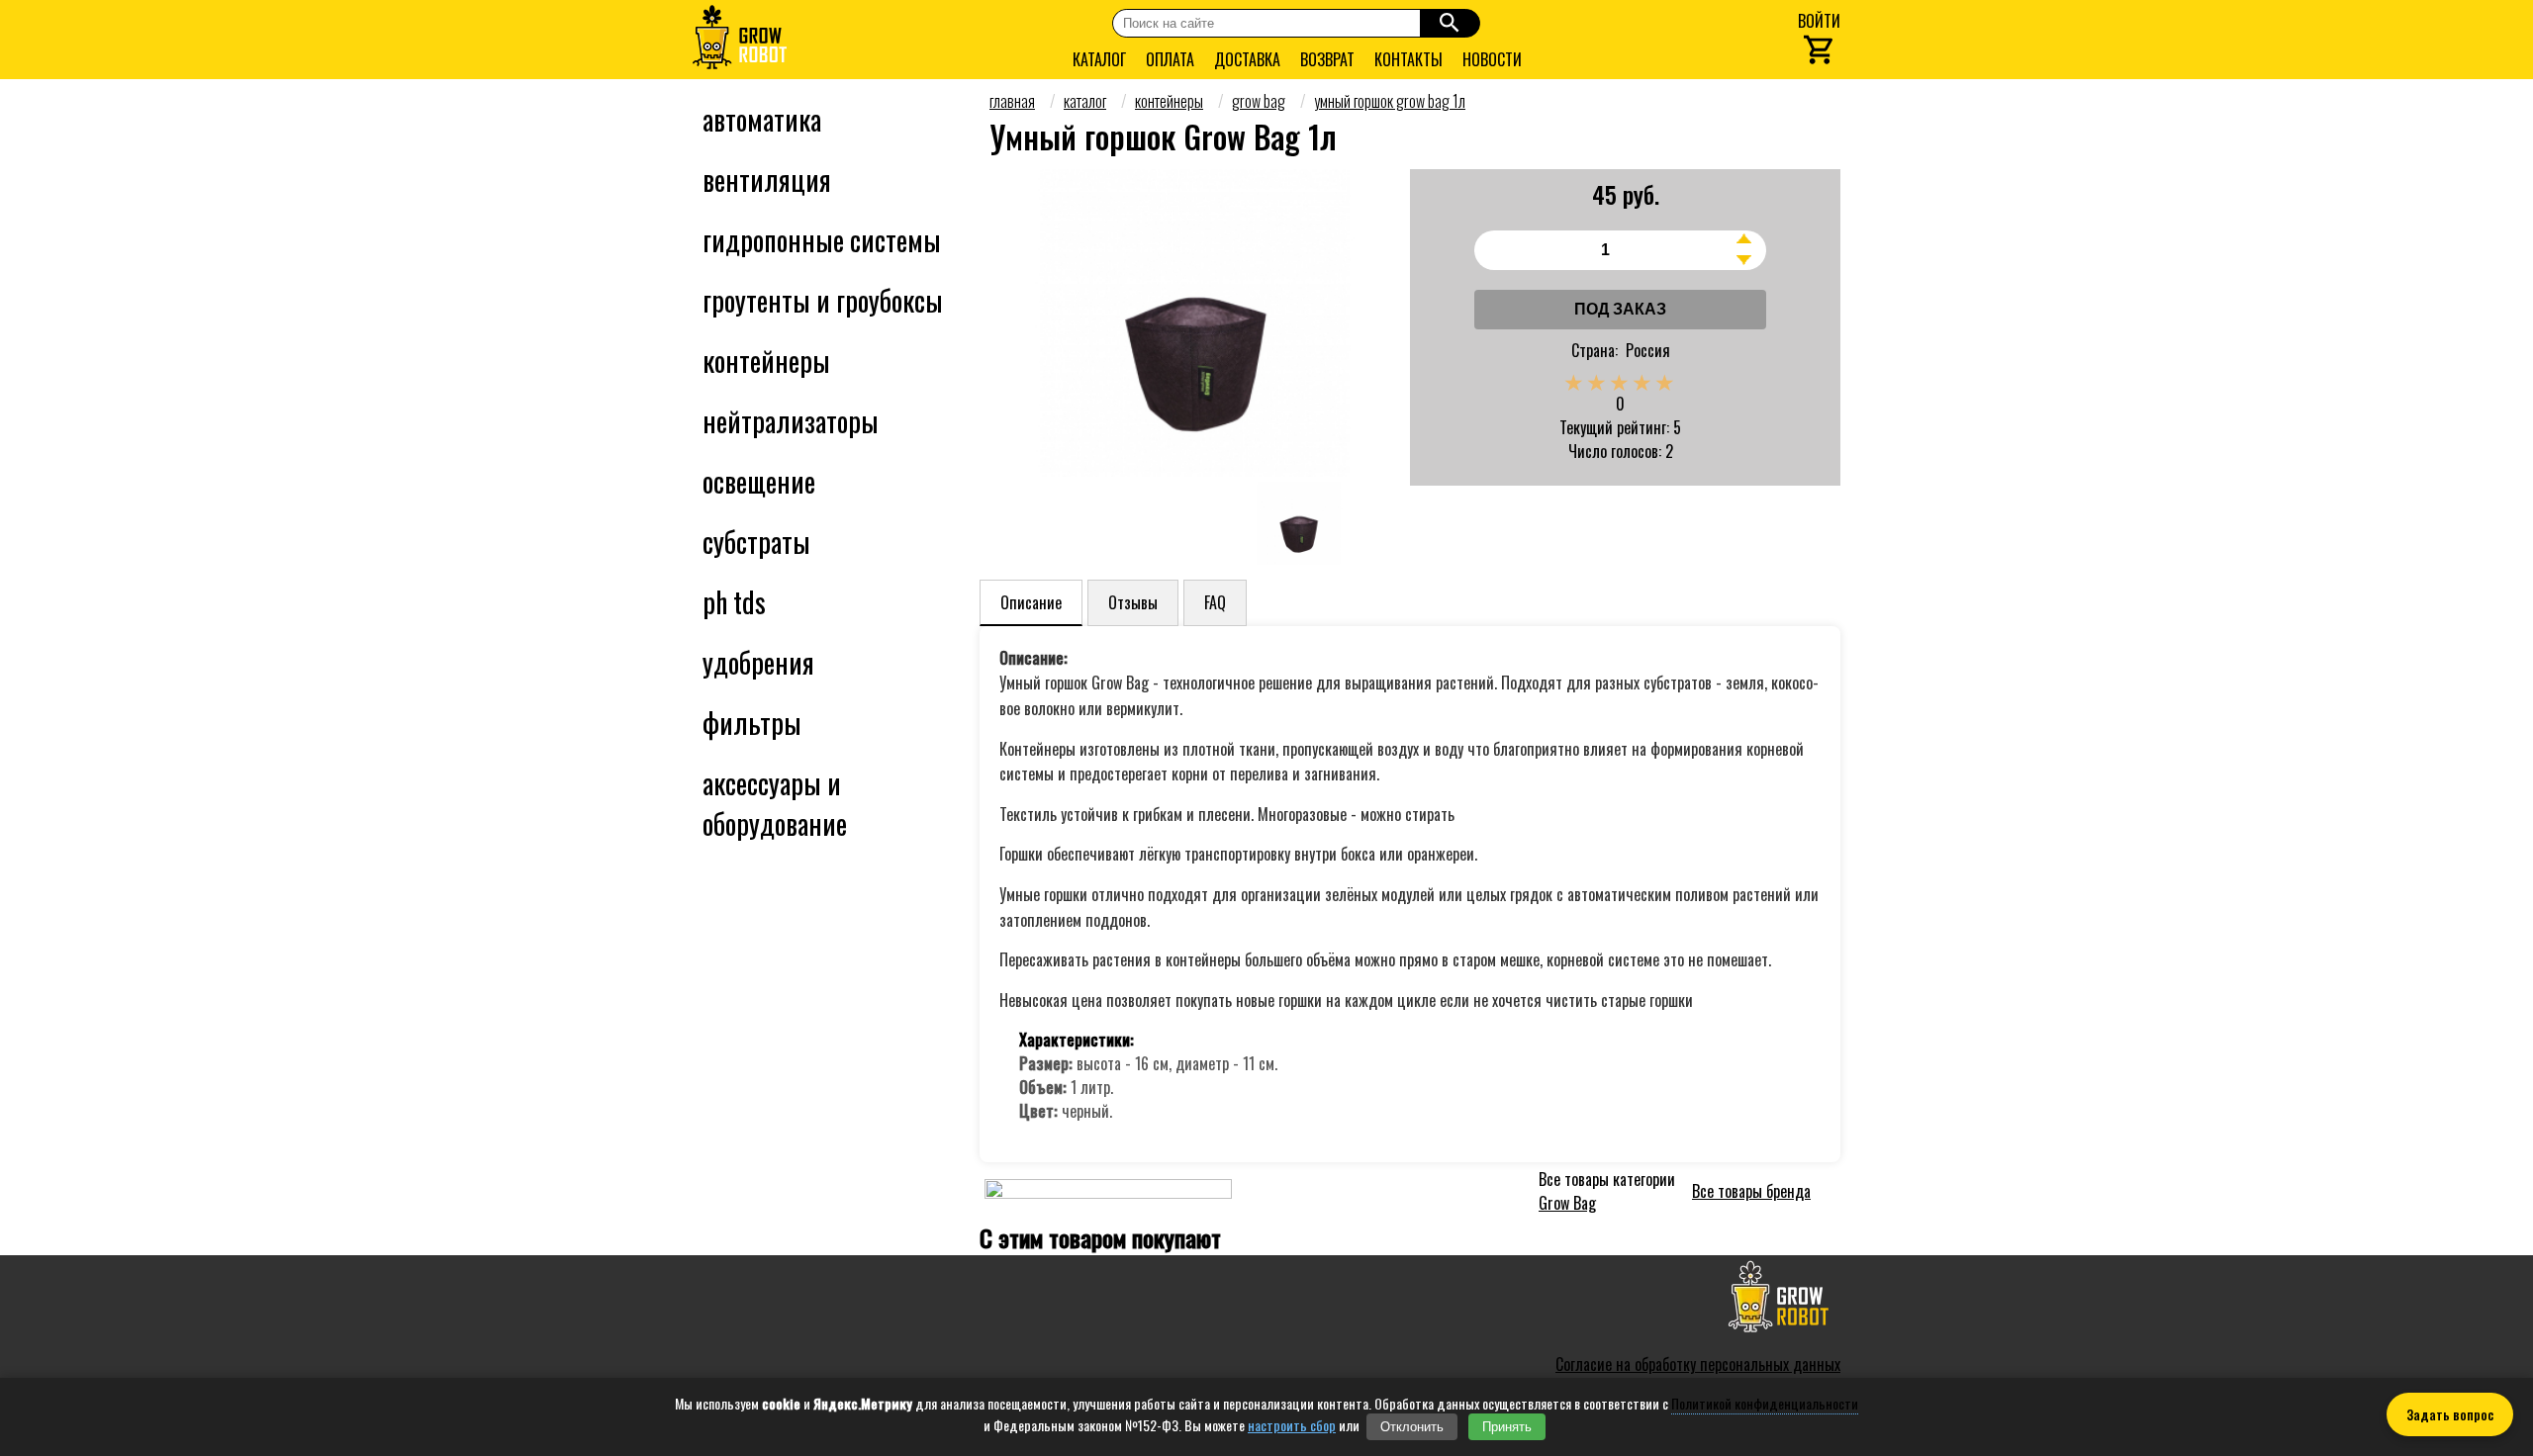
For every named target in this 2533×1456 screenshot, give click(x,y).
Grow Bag (1567, 1203)
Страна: (1595, 350)
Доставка (1247, 59)
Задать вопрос (2450, 1414)
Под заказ (1620, 309)
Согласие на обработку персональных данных (1698, 1364)
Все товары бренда (1751, 1191)
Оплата (1170, 59)
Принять (1507, 1427)
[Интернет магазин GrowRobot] (740, 40)
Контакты (1408, 59)
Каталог (1099, 59)
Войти (1819, 21)
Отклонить (1412, 1427)
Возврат (1327, 59)
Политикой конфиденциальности (1765, 1403)
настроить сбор (1292, 1425)
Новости (1492, 59)
